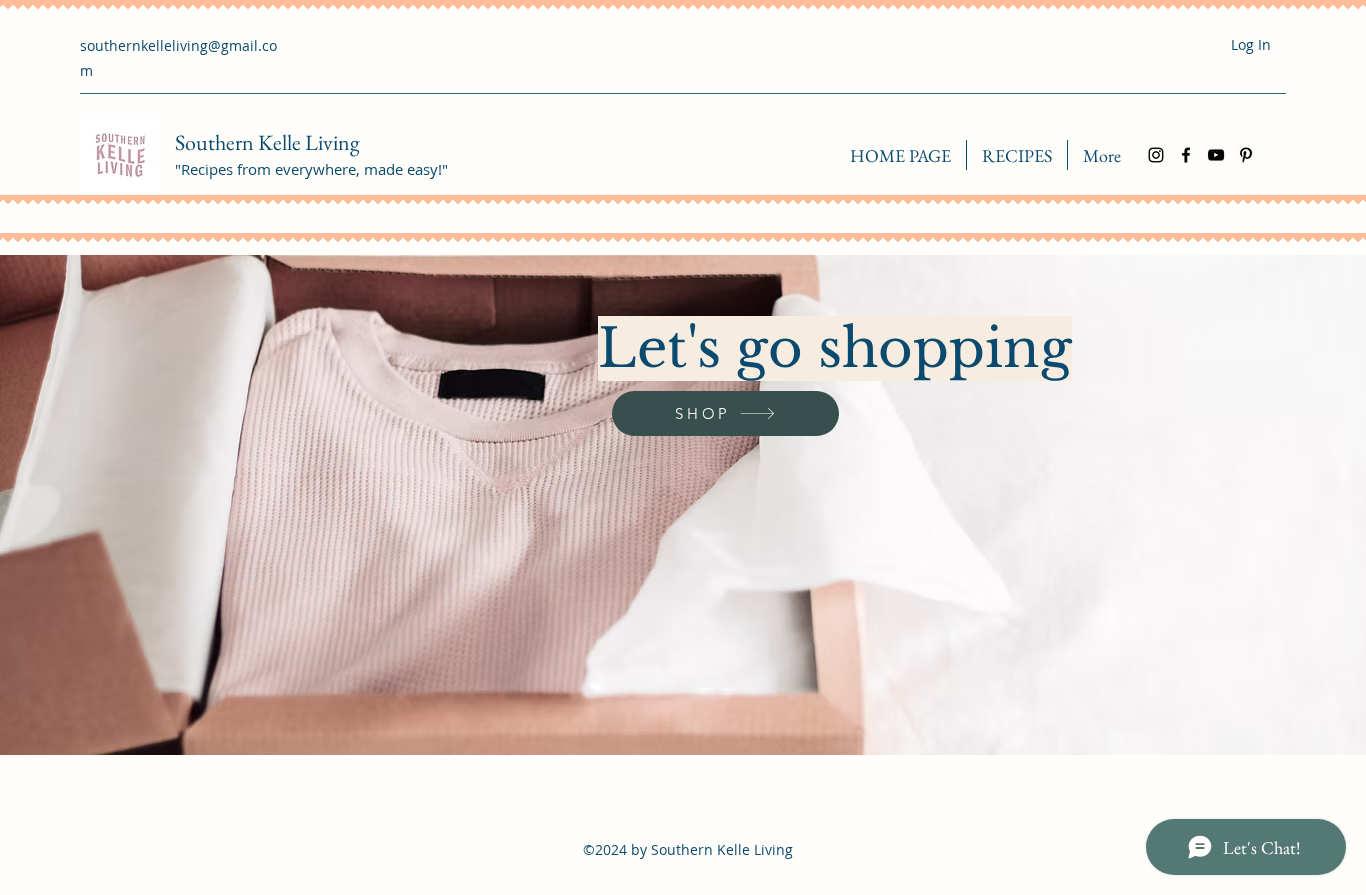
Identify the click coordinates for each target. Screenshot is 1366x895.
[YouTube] (1216, 155)
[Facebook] (1186, 155)
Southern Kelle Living (267, 142)
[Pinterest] (1246, 155)
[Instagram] (1156, 155)
